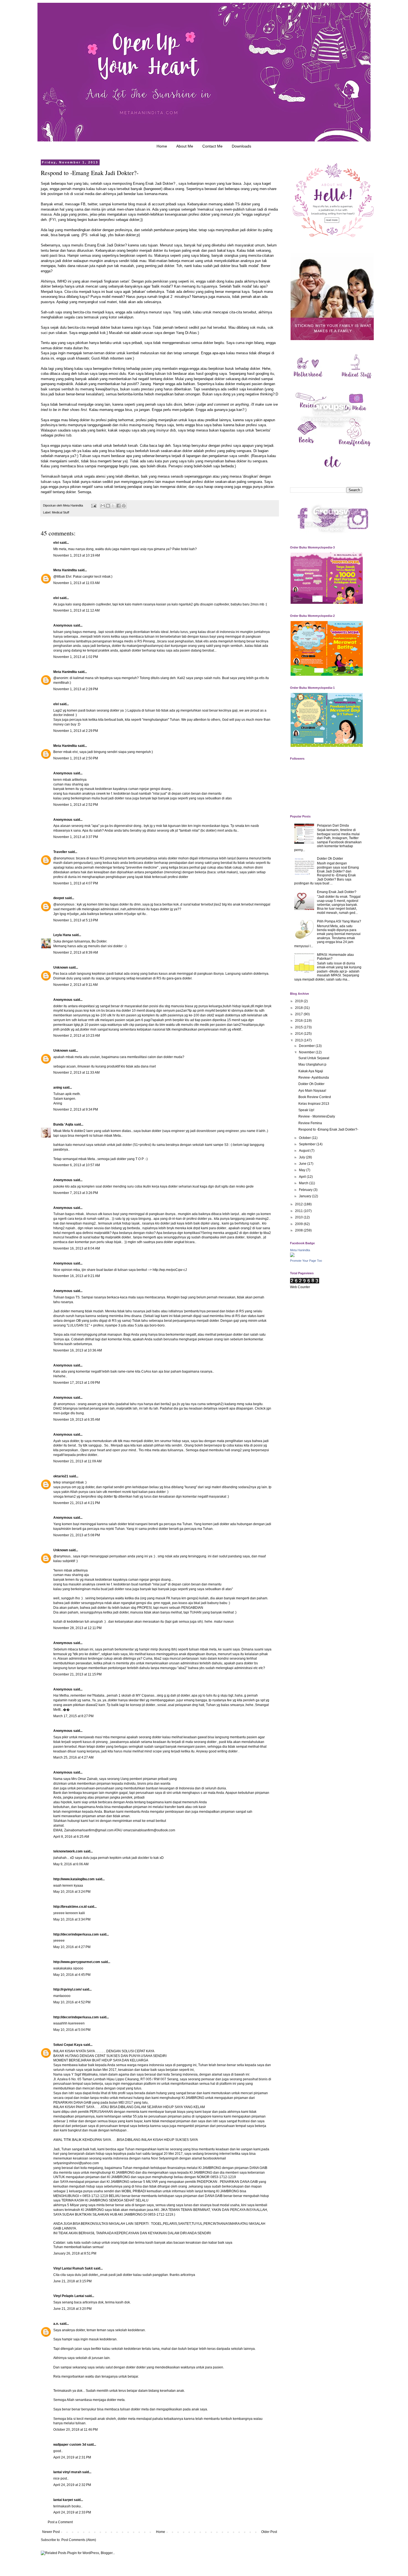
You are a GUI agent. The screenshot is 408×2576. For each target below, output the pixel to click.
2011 (299, 1211)
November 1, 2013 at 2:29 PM (76, 731)
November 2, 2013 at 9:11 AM (75, 985)
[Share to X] (113, 506)
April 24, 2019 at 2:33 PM (72, 2512)
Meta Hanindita (65, 570)
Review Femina (310, 1123)
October (305, 1138)
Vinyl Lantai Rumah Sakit (73, 2268)
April (303, 1177)
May (303, 1170)
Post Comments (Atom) (79, 2540)
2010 (299, 1217)
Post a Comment (60, 2522)
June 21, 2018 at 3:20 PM (72, 2309)
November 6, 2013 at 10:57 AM (77, 1165)
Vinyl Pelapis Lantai (69, 2296)
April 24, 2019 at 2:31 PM (72, 2457)
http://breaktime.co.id (70, 1907)
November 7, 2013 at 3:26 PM (76, 1193)
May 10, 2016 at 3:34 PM (72, 1919)
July (302, 1157)
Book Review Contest (315, 1097)
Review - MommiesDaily (317, 1116)
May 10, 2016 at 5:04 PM (72, 2030)
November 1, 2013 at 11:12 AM (76, 610)
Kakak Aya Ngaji (311, 1071)
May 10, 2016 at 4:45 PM (72, 1975)
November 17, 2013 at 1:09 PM (77, 1383)
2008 (299, 1230)
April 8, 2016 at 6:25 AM (71, 1837)
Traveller (60, 852)
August (305, 1151)
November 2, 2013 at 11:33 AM (76, 1073)
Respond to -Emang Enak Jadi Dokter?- (328, 1129)
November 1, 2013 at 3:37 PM (76, 837)
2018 (299, 1008)
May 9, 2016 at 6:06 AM (71, 1864)
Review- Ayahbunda (314, 1078)
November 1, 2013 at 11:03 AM (76, 583)
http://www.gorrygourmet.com (77, 1962)
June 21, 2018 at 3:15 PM (72, 2281)
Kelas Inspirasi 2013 (314, 1104)
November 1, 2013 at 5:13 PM (76, 920)
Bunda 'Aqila (63, 1124)
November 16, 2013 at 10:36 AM (78, 1350)
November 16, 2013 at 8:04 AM (77, 1248)
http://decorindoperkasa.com (76, 1934)
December (307, 1046)
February (306, 1190)
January (305, 1196)
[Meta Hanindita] (292, 1256)
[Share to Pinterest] (124, 506)
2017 (299, 1014)
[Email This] (103, 506)
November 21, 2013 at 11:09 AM (77, 1461)
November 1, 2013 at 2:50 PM (76, 758)
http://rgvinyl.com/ (67, 1989)
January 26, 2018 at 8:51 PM (75, 2253)
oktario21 (61, 1476)
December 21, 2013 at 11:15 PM (77, 1674)
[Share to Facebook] (119, 506)
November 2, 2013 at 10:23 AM (77, 1036)
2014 (299, 1034)
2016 (299, 1021)
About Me (185, 146)
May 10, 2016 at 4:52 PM (72, 2002)
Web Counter (300, 1287)
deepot (59, 898)
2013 (299, 1040)
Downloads (241, 146)
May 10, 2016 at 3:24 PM (72, 1892)
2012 (299, 1204)
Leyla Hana (63, 935)
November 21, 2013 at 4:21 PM (77, 1503)
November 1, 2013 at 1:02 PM (76, 657)
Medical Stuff (61, 512)
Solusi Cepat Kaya (68, 2045)
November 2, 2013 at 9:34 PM (76, 1109)
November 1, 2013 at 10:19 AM (77, 555)
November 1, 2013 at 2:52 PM (76, 805)
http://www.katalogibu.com (74, 1879)
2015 (299, 1027)
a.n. (56, 2324)
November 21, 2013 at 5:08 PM (77, 1535)
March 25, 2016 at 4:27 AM (73, 1757)
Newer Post (51, 2532)
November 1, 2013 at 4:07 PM (76, 883)
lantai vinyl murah (67, 2472)
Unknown (61, 967)
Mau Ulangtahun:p (312, 1064)
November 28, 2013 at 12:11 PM (77, 1628)
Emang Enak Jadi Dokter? (154, 184)
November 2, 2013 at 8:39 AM (76, 952)
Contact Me (212, 146)
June (303, 1164)
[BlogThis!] (108, 506)
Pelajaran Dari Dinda (333, 826)
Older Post (269, 2532)
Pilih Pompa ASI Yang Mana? (339, 921)
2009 (299, 1224)
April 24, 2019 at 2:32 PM (72, 2485)
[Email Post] (94, 505)
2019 (299, 1001)
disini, (178, 404)
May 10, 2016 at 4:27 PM (72, 1947)
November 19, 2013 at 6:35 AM (77, 1420)
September (308, 1144)
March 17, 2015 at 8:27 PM (73, 1716)
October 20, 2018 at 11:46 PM (75, 2430)
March (304, 1183)
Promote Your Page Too (306, 1261)
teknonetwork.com (68, 1851)
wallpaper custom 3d (70, 2445)
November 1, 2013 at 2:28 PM (76, 689)
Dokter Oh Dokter (330, 859)
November (307, 1052)
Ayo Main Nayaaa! (312, 1091)
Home (162, 146)
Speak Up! (306, 1110)
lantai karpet (63, 2500)
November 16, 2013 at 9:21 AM (77, 1276)
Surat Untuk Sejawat (314, 1058)
